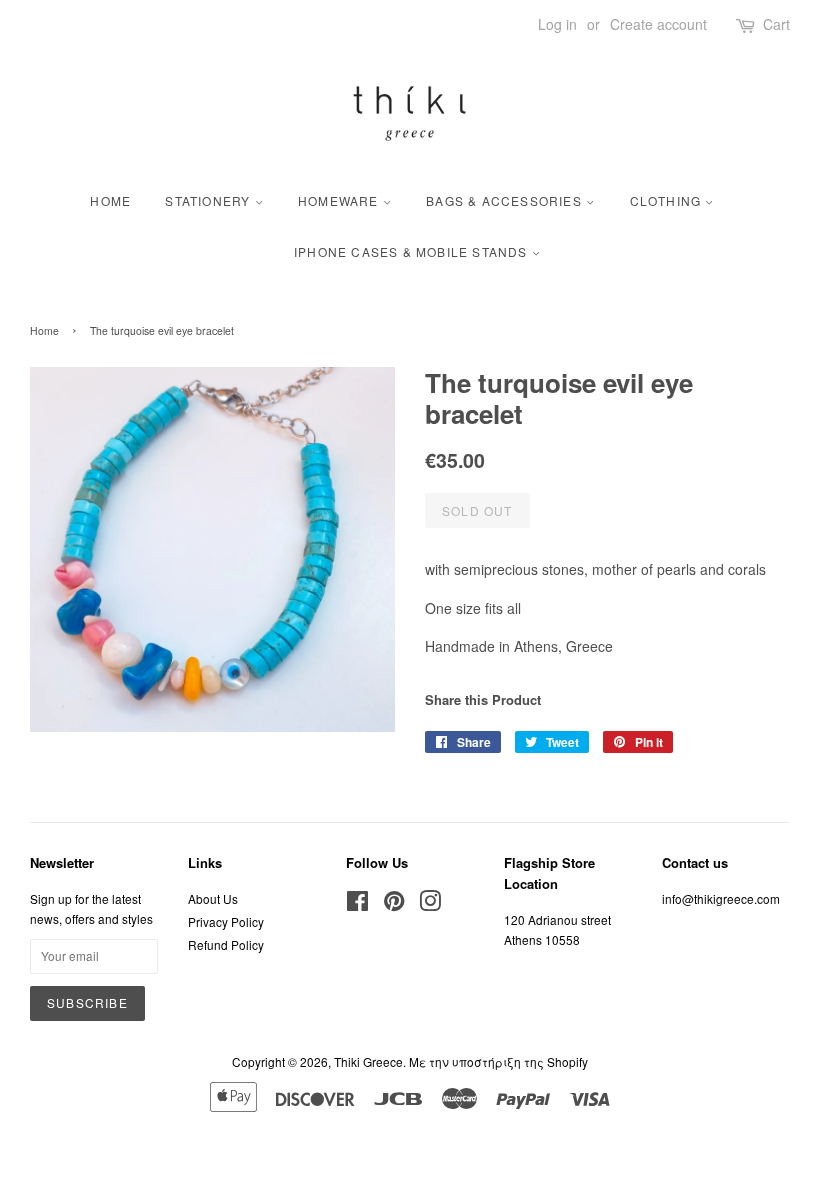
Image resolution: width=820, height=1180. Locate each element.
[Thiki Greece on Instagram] (430, 904)
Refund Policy (226, 944)
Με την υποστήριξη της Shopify (498, 1061)
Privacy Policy (226, 921)
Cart (776, 24)
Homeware (340, 200)
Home (110, 200)
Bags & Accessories (506, 200)
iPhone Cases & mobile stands (413, 251)
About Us (213, 898)
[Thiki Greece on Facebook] (357, 904)
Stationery (209, 200)
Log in (557, 24)
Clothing (668, 200)
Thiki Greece (368, 1061)
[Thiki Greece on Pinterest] (394, 904)
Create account (658, 24)
